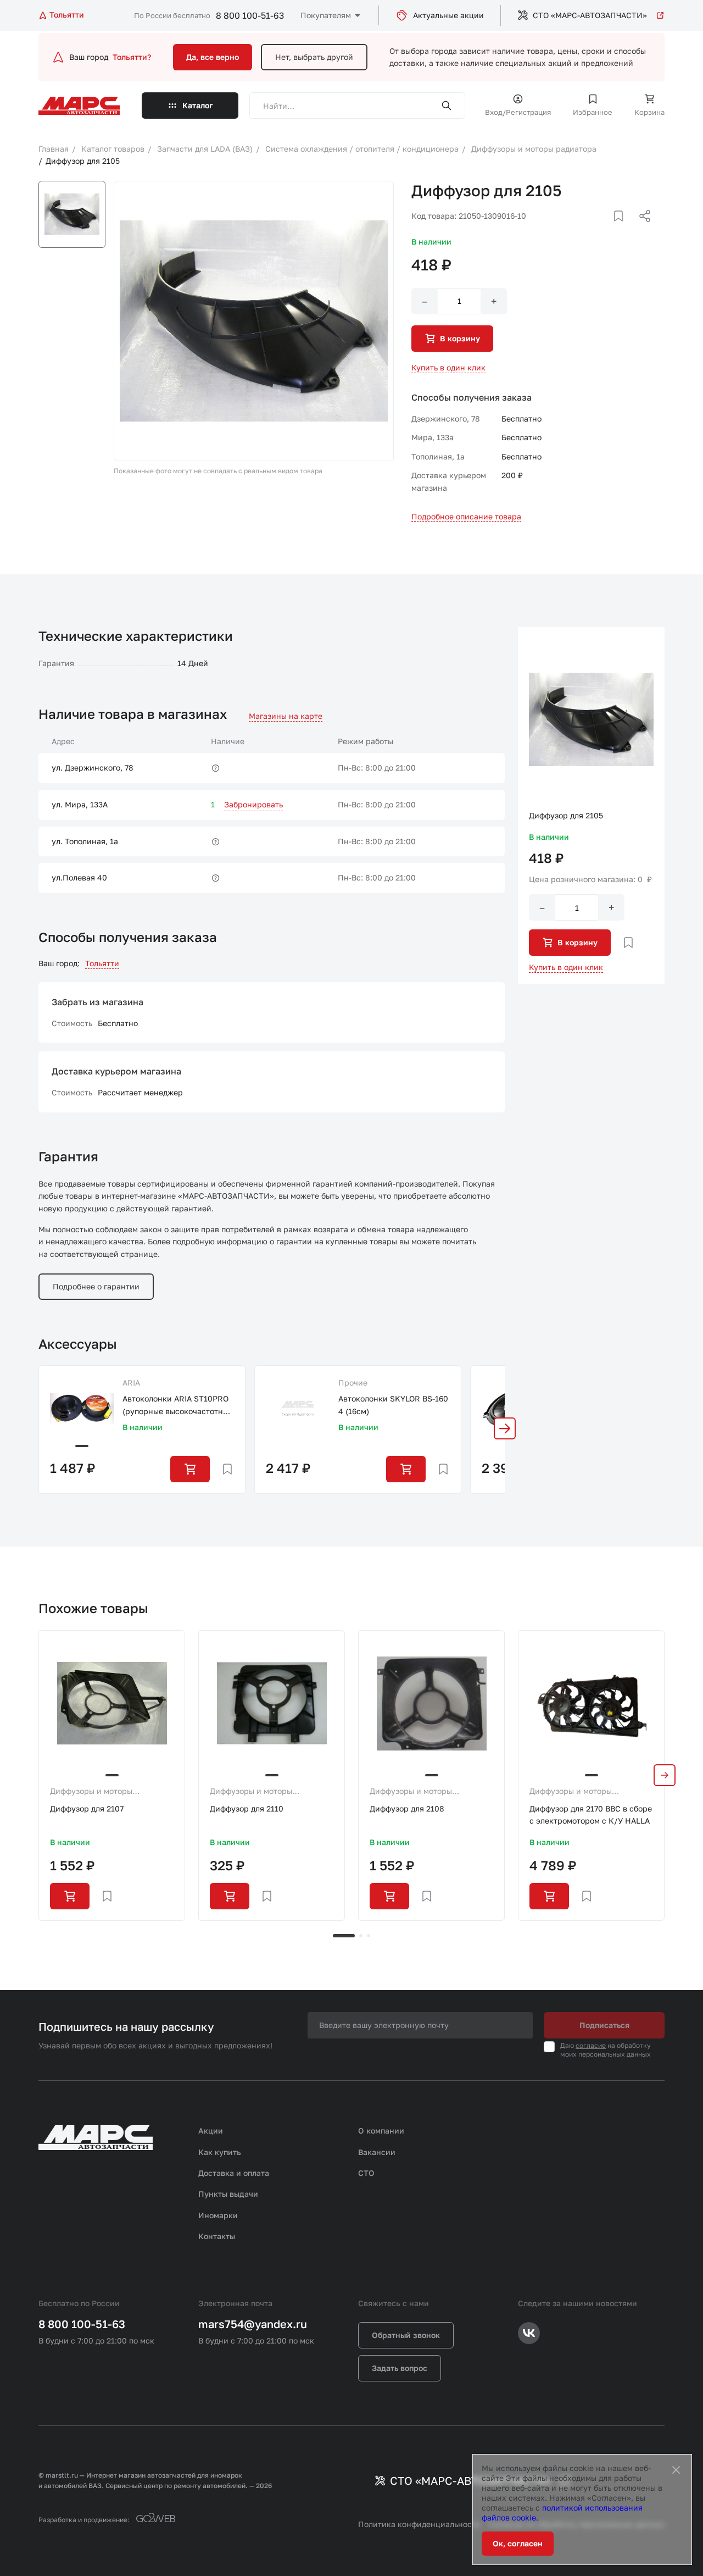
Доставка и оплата (234, 2173)
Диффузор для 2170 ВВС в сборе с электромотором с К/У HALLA (591, 1815)
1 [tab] (344, 1936)
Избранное (593, 112)
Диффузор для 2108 (407, 1808)
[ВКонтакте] (606, 229)
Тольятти (102, 963)
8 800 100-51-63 (250, 15)
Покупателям (326, 15)
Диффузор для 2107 (87, 1808)
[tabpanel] (112, 1775)
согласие (591, 2045)
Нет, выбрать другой (314, 57)
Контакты (217, 2236)
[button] (505, 1428)
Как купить (220, 2152)
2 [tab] (361, 1936)
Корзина (649, 112)
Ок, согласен (518, 2543)
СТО (366, 2173)
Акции (211, 2131)
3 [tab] (369, 1936)
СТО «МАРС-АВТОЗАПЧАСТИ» (590, 15)
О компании (381, 2131)
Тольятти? (132, 57)
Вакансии (377, 2152)
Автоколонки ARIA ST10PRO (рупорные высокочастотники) (177, 1406)
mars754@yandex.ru (253, 2324)
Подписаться (604, 2025)
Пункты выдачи (228, 2194)
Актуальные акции (448, 15)
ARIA (131, 1383)
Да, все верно (213, 57)
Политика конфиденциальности (419, 2524)
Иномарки (218, 2215)
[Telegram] (588, 229)
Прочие (353, 1383)
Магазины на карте (286, 716)
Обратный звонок (406, 2335)
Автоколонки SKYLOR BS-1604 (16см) (393, 1405)
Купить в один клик (448, 367)
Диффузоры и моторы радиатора (91, 1792)
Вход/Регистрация (518, 112)
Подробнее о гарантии (96, 1286)
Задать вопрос (400, 2368)
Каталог (198, 105)
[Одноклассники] (623, 229)
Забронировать (253, 804)
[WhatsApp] (641, 229)
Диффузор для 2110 (247, 1808)
